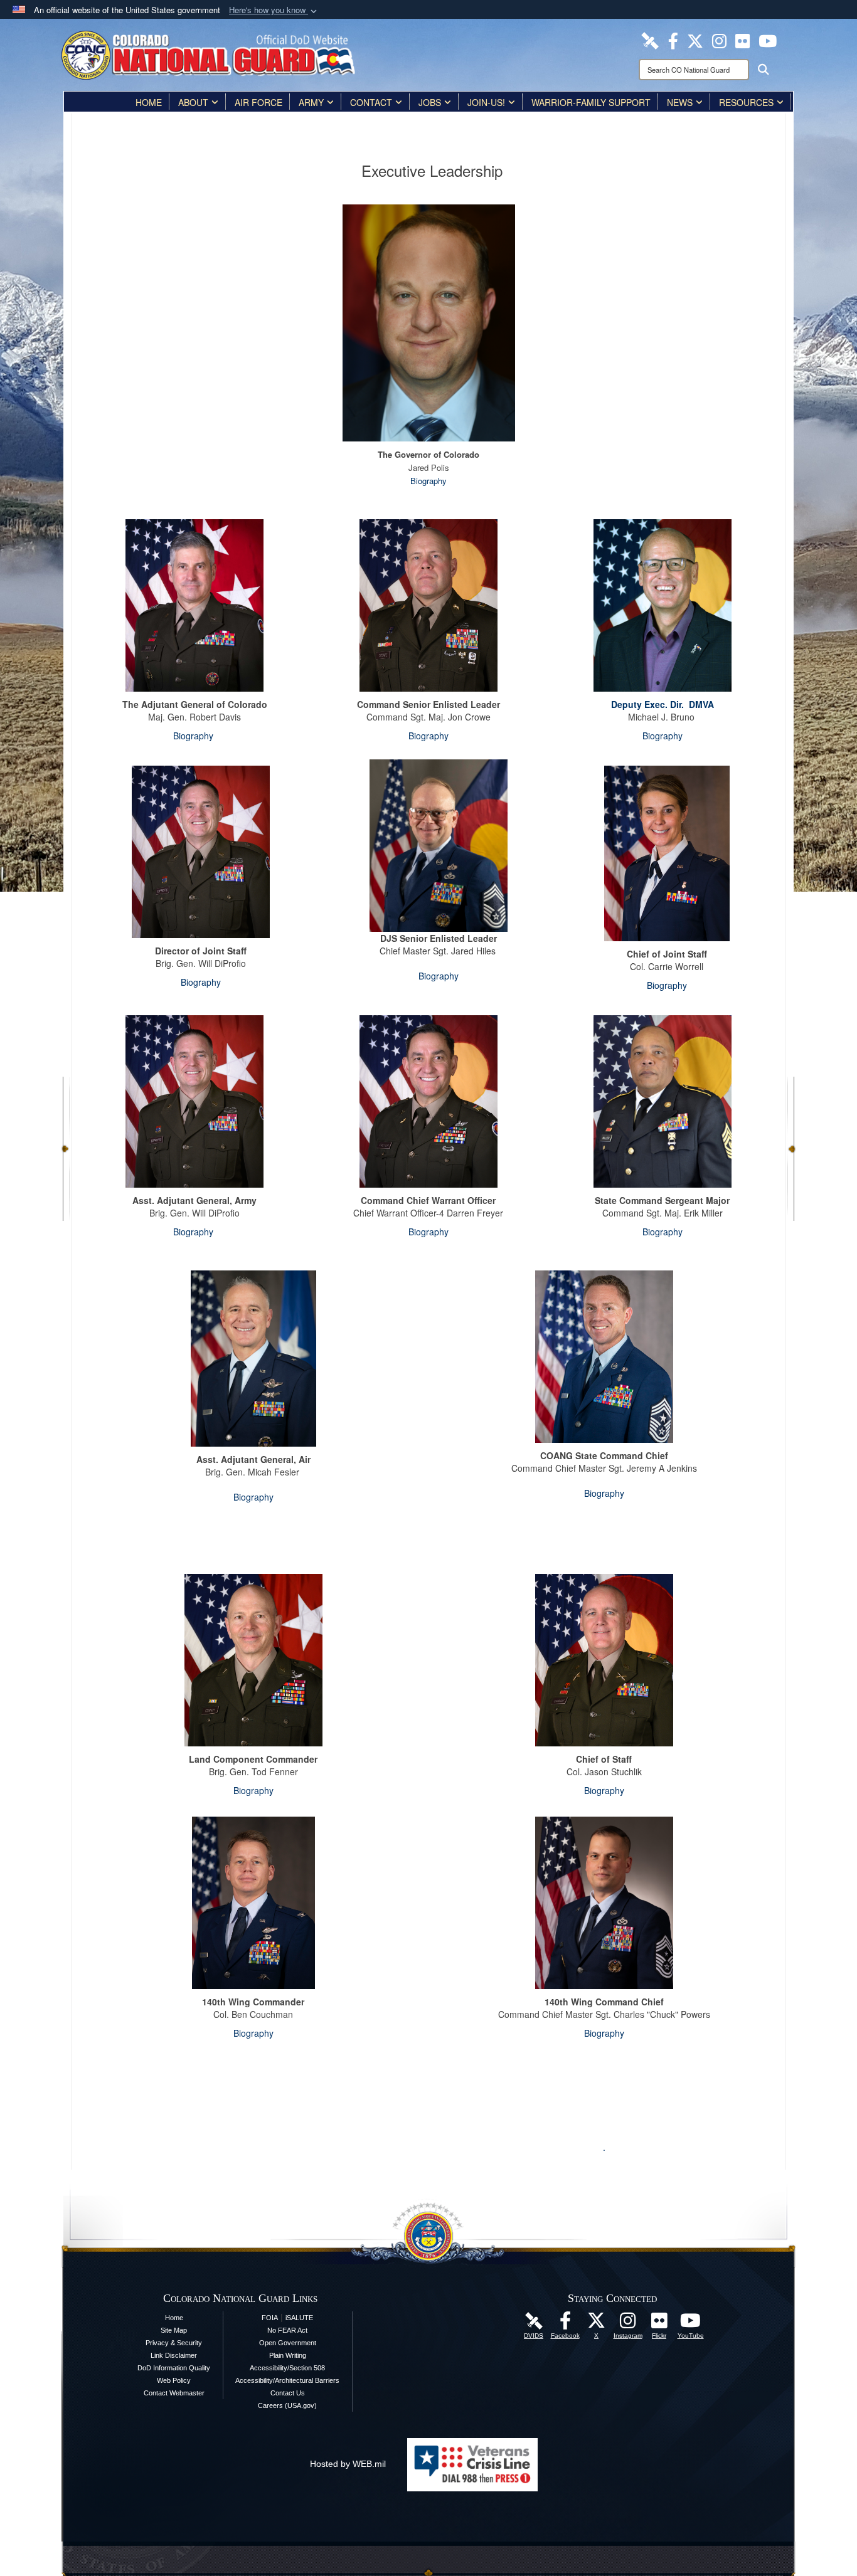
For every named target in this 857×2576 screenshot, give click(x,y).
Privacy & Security (174, 2343)
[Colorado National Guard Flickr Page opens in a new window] (743, 40)
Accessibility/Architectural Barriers (287, 2380)
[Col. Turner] (253, 1901)
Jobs (430, 102)
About (193, 102)
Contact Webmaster (174, 2393)
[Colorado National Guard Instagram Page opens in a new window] (719, 40)
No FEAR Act (287, 2330)
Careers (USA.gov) (287, 2405)
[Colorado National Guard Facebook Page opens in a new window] (673, 40)
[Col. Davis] (253, 1659)
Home (149, 102)
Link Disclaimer (174, 2355)
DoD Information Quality (174, 2368)
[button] (274, 10)
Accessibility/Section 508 (287, 2368)
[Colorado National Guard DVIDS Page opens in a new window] (650, 40)
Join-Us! (486, 102)
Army (311, 102)
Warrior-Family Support (591, 102)
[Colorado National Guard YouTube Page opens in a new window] (768, 40)
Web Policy (174, 2380)
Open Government (288, 2343)
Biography (428, 481)
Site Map (174, 2330)
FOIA (270, 2318)
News (680, 102)
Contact (371, 102)
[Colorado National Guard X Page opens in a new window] (695, 40)
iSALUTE (299, 2318)
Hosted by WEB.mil (348, 2464)
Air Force (258, 102)
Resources (746, 102)
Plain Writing (288, 2355)
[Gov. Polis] (429, 322)
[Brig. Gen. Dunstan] (253, 1356)
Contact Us (288, 2393)
